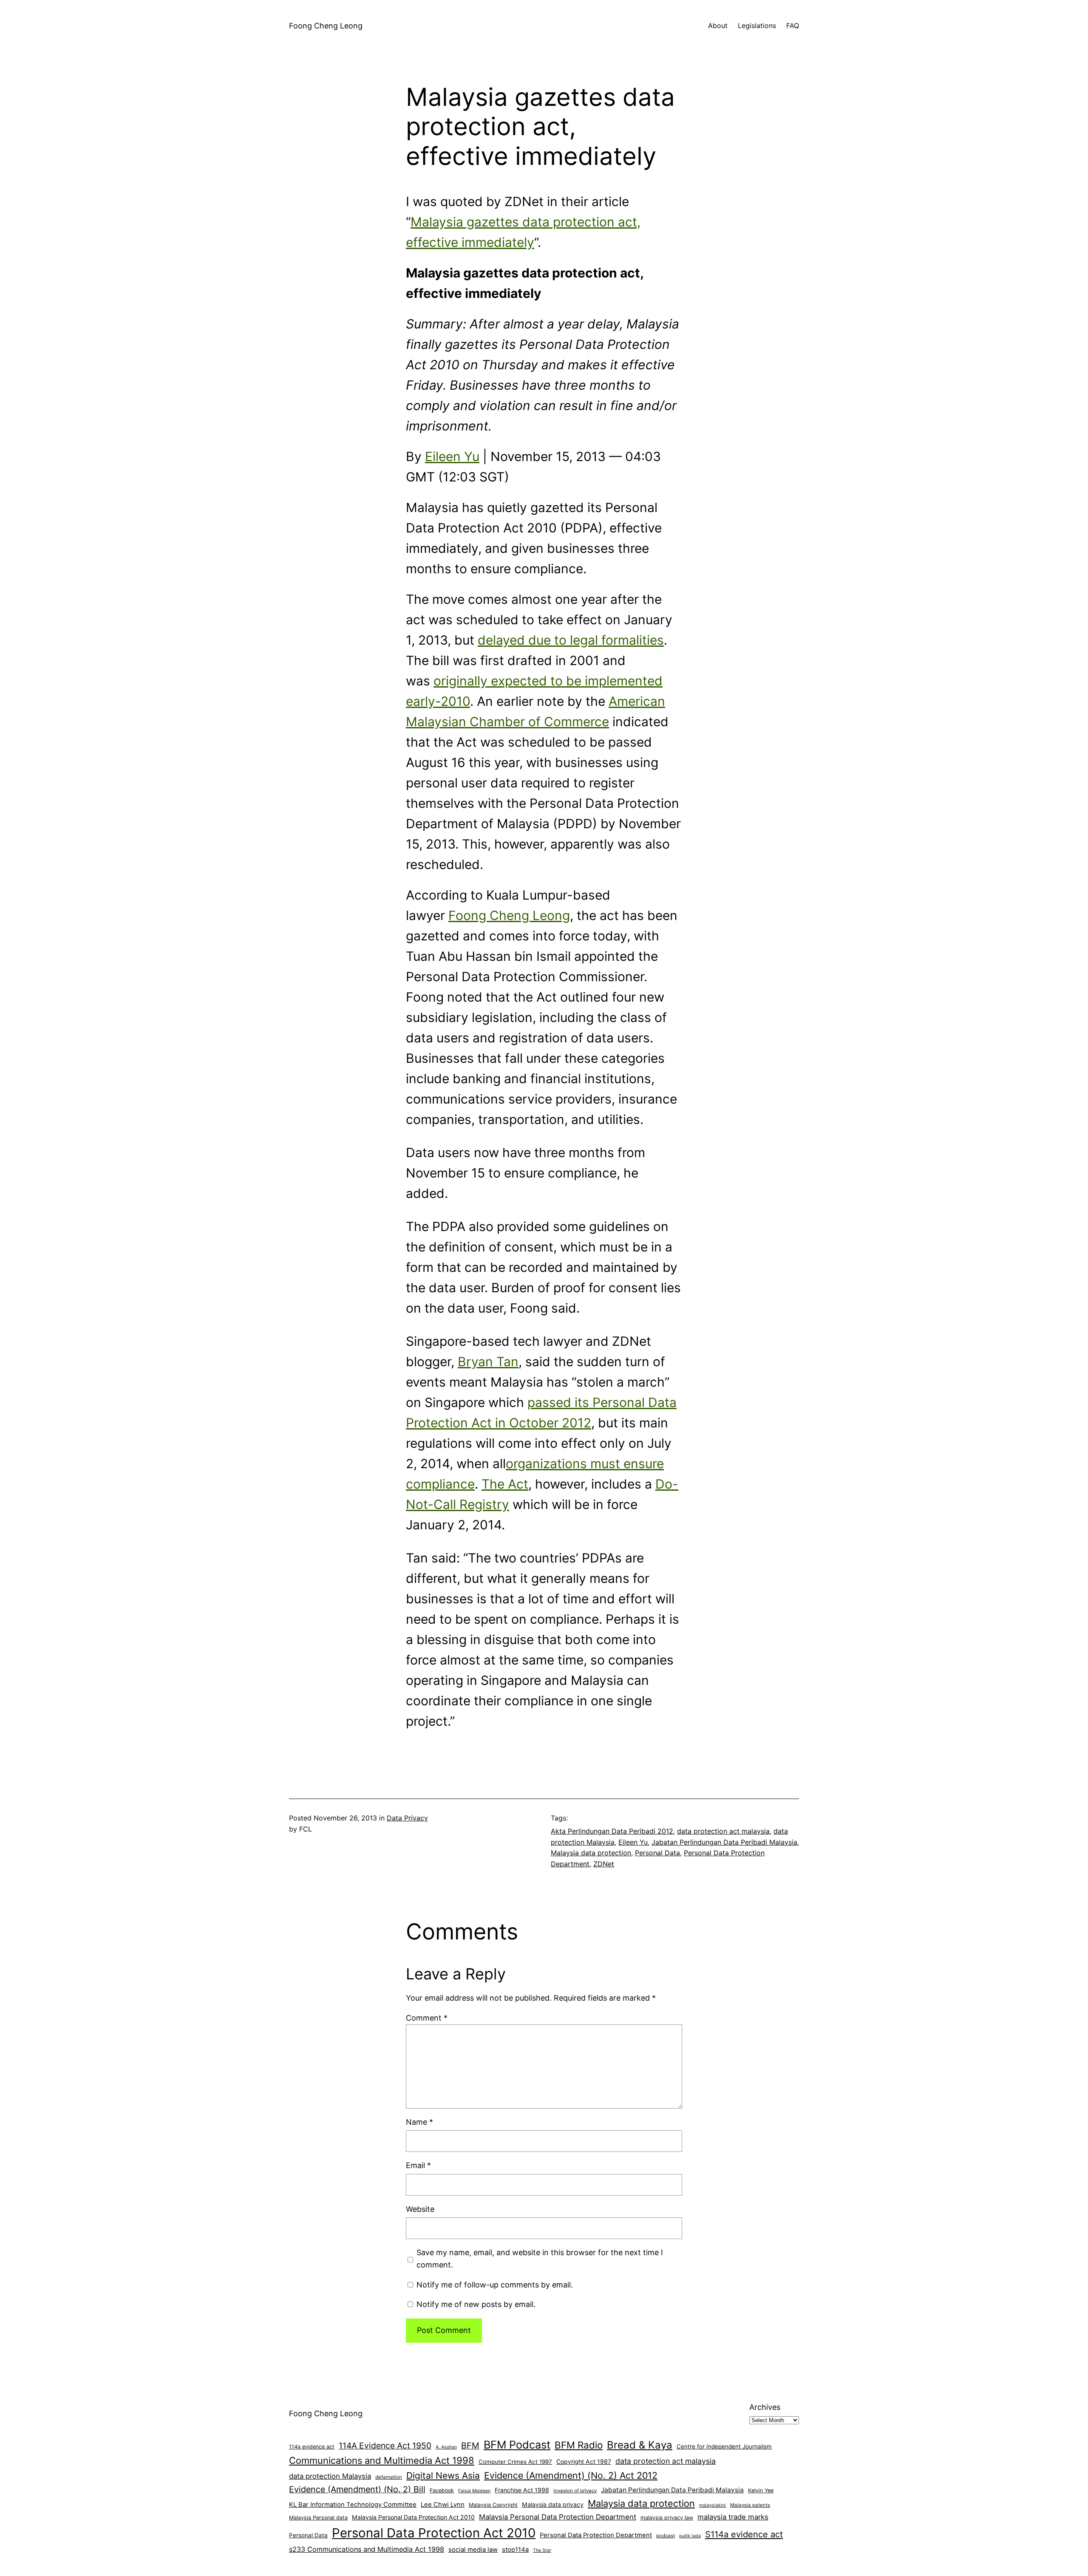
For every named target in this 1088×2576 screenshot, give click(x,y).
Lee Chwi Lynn (443, 2505)
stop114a (515, 2550)
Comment (427, 2018)
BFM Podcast (517, 2445)
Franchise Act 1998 (522, 2490)
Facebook (442, 2490)
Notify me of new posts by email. (476, 2304)
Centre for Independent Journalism (724, 2446)
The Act (505, 1484)
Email (418, 2165)
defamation (389, 2477)
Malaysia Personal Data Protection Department (558, 2517)
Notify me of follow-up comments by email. (495, 2285)
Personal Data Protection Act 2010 (434, 2533)
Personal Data (657, 1853)
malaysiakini (713, 2505)
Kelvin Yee (761, 2490)
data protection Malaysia (330, 2476)
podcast (666, 2536)
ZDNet (604, 1864)
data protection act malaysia (723, 1831)
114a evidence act (312, 2447)
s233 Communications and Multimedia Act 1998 (367, 2549)
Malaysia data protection (591, 1853)
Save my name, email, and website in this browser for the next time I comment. (540, 2259)
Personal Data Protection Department (596, 2535)
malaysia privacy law (667, 2518)
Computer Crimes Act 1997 (515, 2462)
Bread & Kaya (640, 2445)
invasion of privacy (575, 2491)
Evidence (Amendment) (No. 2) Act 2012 (571, 2475)
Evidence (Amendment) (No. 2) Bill (357, 2489)
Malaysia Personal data (318, 2518)
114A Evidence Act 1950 (385, 2446)
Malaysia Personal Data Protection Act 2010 (413, 2517)
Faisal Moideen (474, 2491)
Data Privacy (407, 1818)
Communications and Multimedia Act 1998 (382, 2460)
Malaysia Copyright (493, 2505)
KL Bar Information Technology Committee (353, 2505)
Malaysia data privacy (553, 2504)
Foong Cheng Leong (326, 26)
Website (420, 2209)
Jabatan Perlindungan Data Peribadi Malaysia (724, 1842)
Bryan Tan (488, 1362)
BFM (470, 2446)
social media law (473, 2550)
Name (419, 2122)
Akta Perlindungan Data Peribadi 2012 (612, 1831)
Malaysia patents (750, 2505)
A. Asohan (446, 2447)
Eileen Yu (452, 456)
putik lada (690, 2536)
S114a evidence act (744, 2534)
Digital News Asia (443, 2476)
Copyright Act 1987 (584, 2461)
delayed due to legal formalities (571, 640)
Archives (765, 2407)
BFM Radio (579, 2445)
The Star (542, 2550)
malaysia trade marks (733, 2517)
